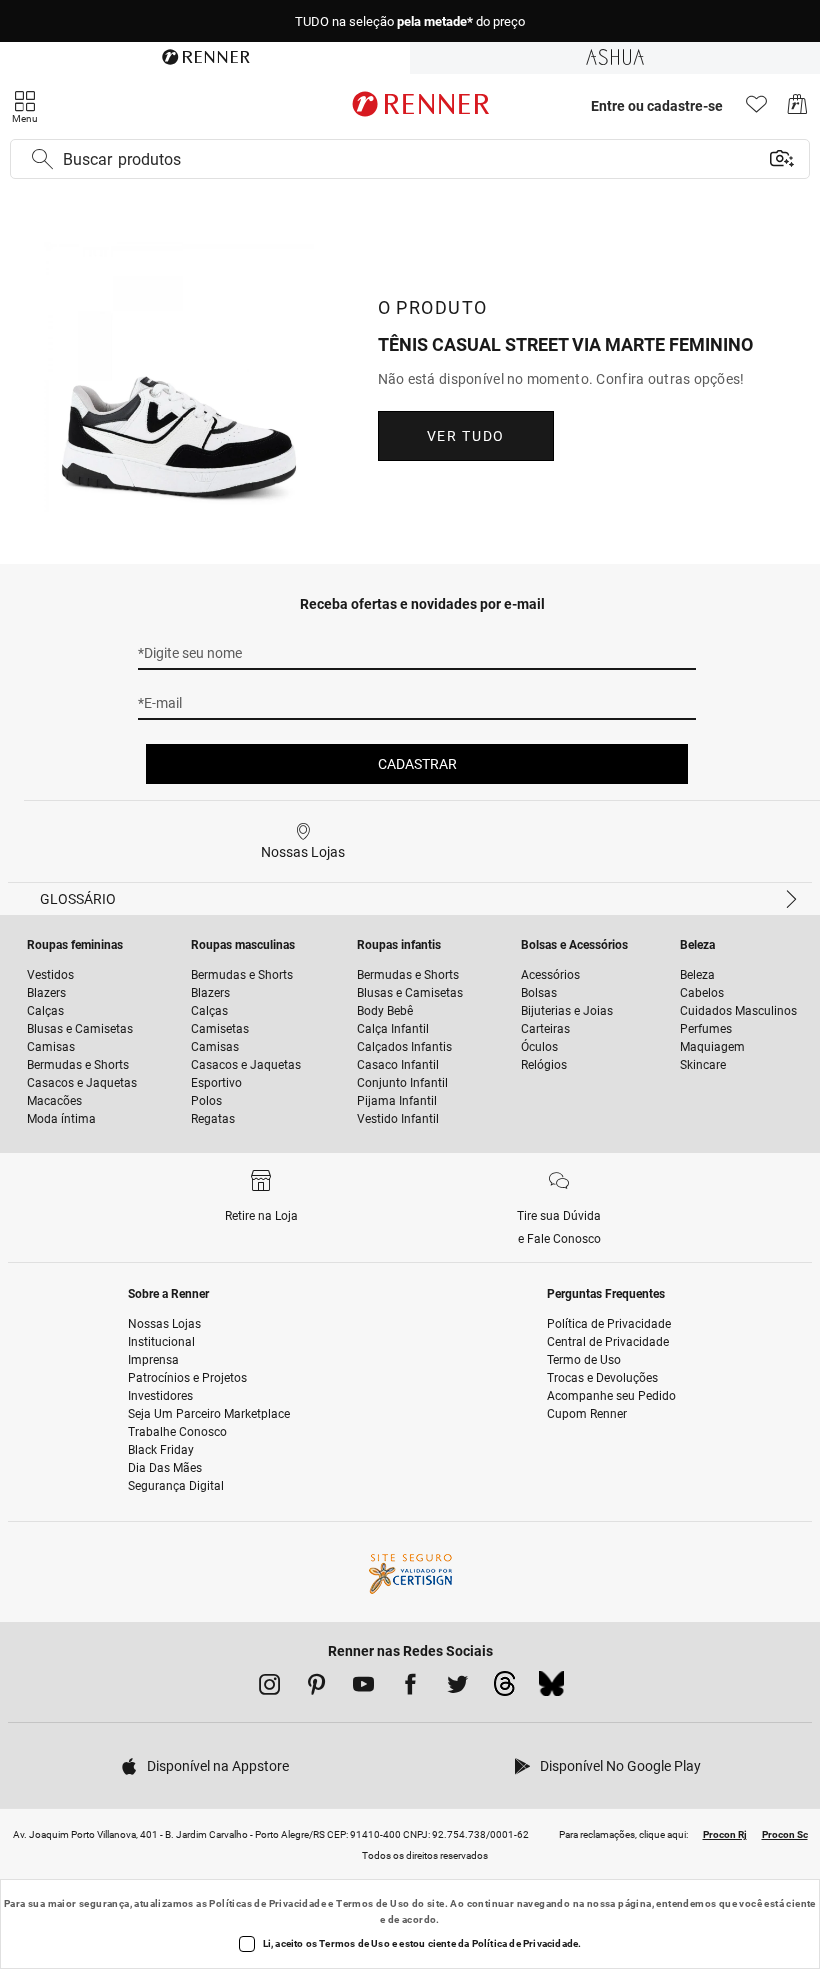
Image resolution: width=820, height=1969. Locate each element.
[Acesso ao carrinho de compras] (797, 109)
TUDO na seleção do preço (410, 21)
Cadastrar (417, 764)
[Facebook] (410, 1688)
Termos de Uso (372, 1903)
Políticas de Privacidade (267, 1903)
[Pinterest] (316, 1688)
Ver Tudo (466, 436)
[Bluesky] (551, 1689)
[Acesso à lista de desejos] (756, 109)
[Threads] (504, 1689)
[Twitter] (457, 1688)
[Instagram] (269, 1688)
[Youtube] (363, 1688)
